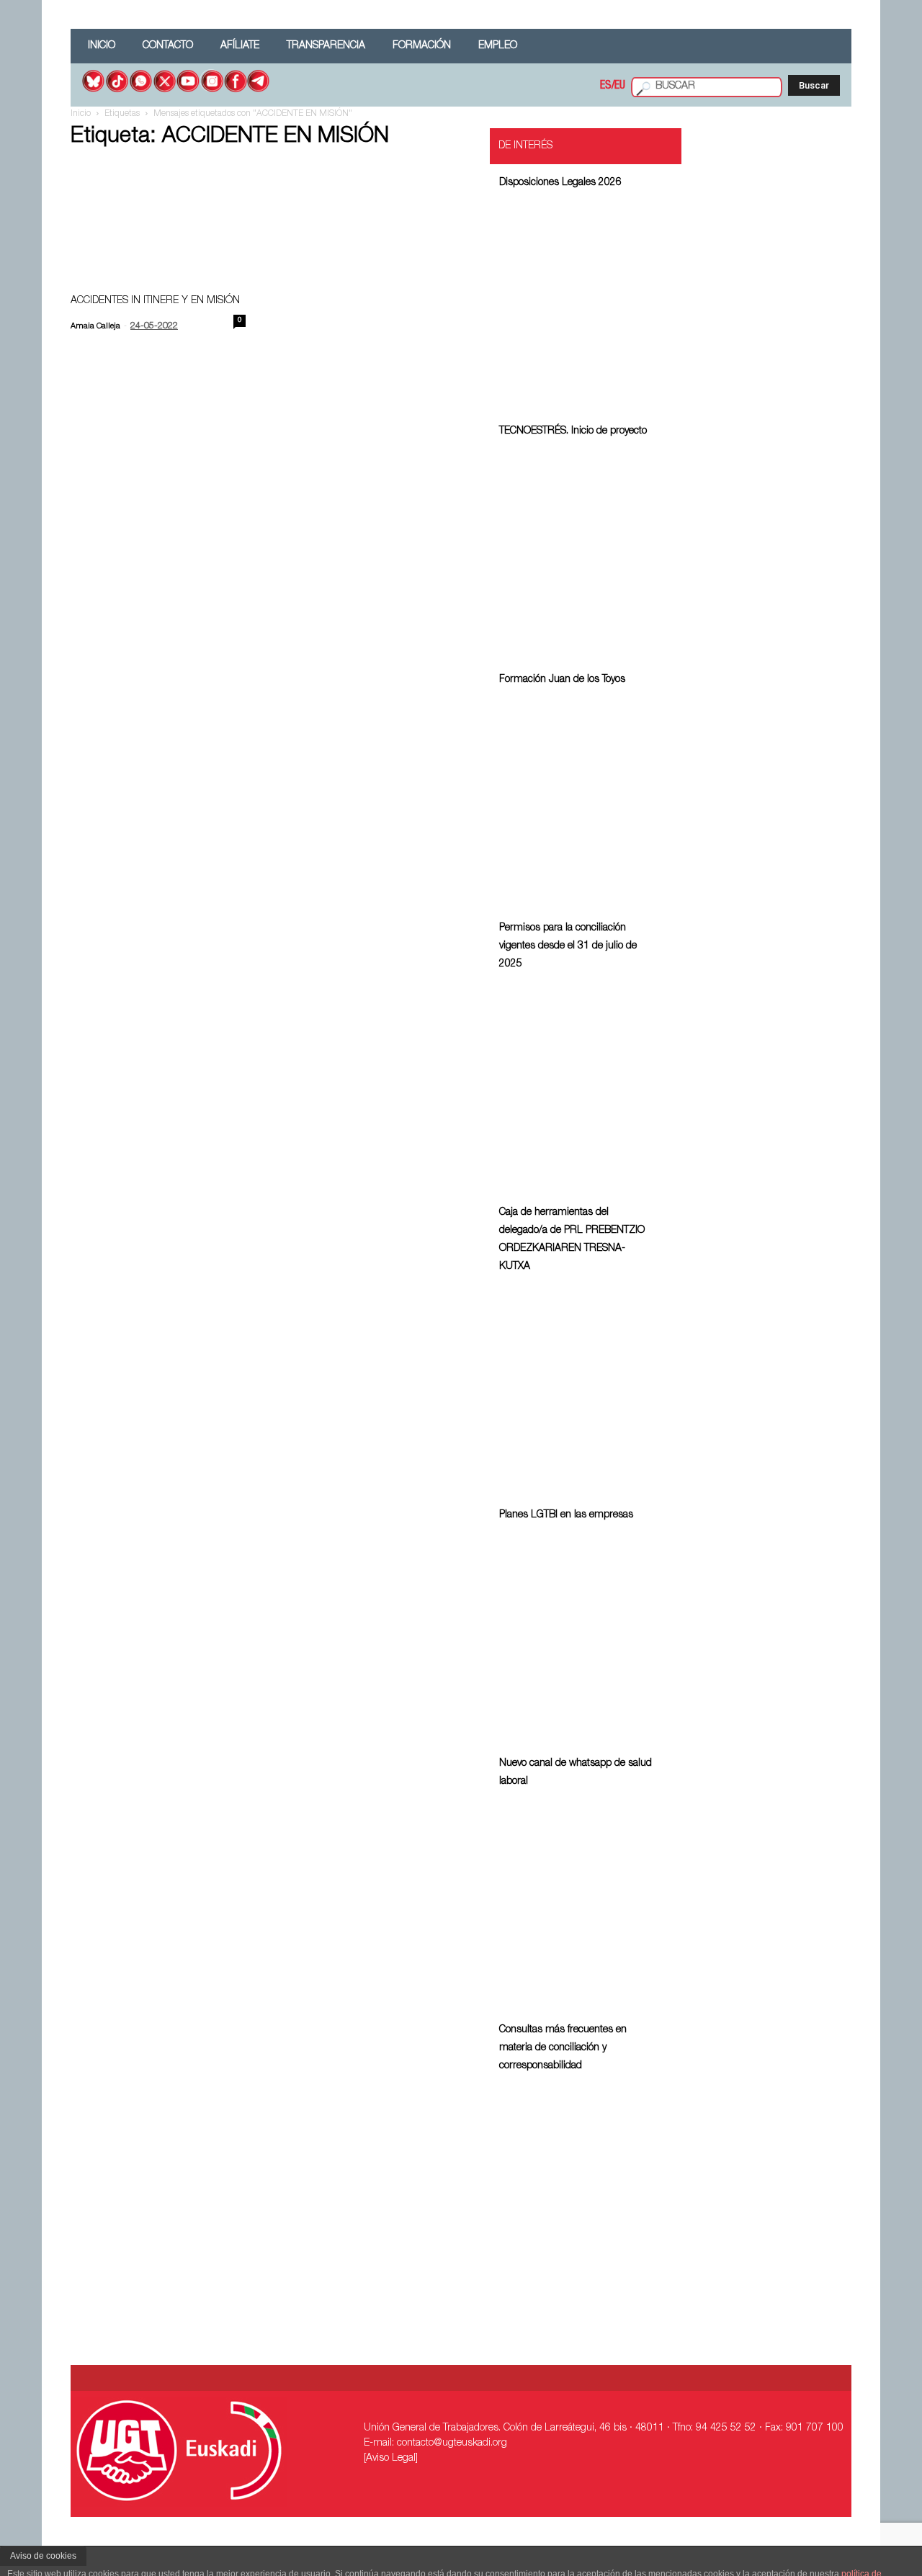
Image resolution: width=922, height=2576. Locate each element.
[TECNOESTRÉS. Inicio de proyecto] (576, 551)
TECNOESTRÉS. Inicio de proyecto (573, 431)
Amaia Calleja (95, 327)
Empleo (498, 46)
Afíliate (240, 46)
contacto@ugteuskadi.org (452, 2443)
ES (606, 86)
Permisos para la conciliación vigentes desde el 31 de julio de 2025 (568, 946)
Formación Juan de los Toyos (562, 680)
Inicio (102, 46)
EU (620, 86)
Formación (422, 46)
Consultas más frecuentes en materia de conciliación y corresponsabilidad (563, 2048)
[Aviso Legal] (391, 2459)
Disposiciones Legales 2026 (560, 183)
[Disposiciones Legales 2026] (576, 302)
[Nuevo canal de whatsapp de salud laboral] (576, 1901)
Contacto (168, 46)
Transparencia (326, 46)
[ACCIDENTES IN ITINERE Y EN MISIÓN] (158, 211)
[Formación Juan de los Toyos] (576, 799)
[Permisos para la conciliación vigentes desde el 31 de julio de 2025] (576, 1083)
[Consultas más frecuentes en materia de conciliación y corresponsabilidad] (576, 2185)
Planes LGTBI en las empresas (566, 1515)
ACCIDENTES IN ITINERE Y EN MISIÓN (155, 301)
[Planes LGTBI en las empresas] (576, 1634)
